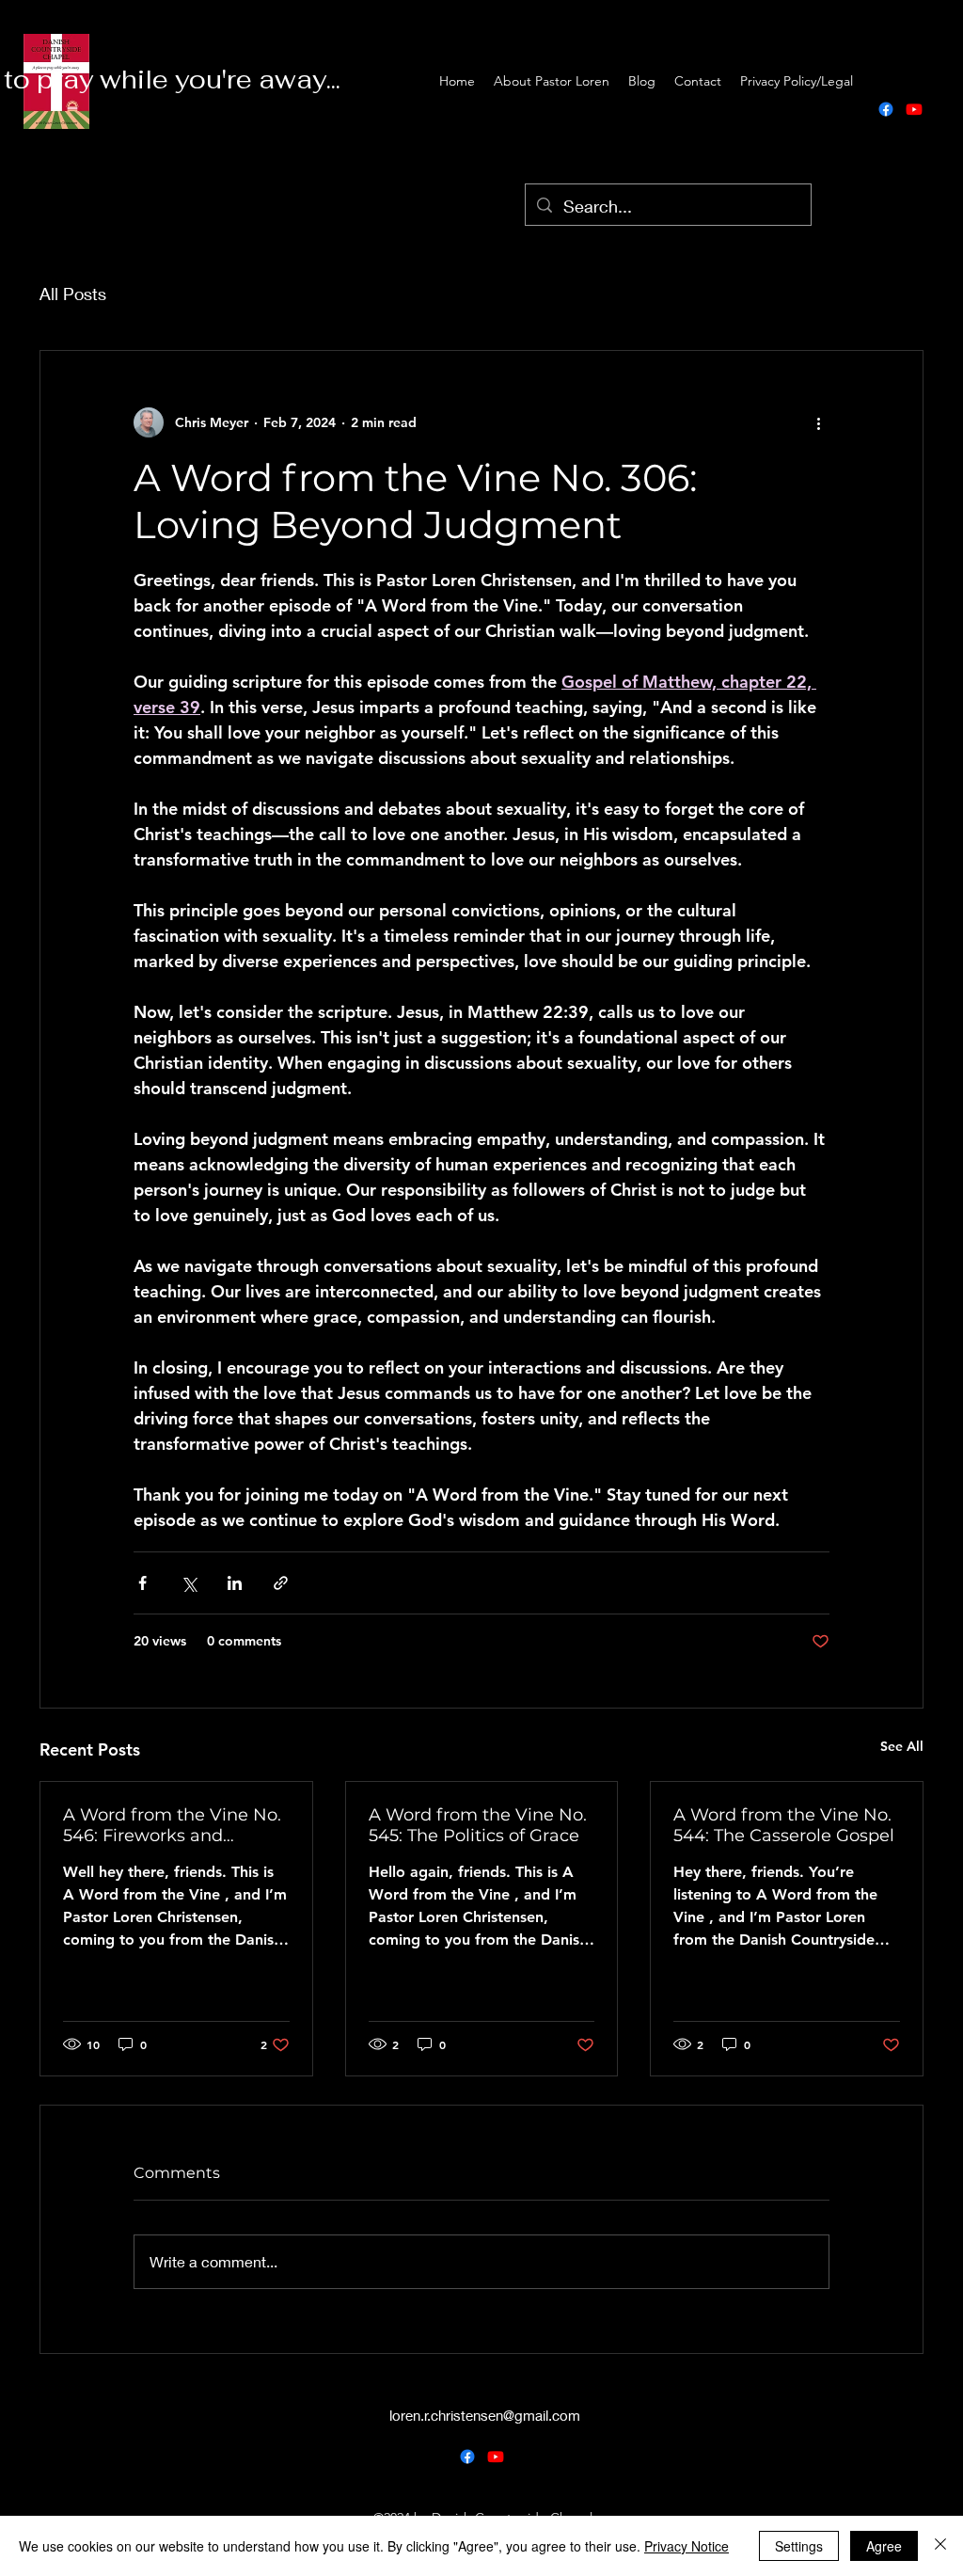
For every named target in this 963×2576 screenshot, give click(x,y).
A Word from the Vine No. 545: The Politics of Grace (478, 1825)
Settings (799, 2546)
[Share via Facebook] (142, 1583)
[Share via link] (281, 1583)
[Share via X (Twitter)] (189, 1583)
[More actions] (818, 422)
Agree (884, 2546)
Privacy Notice (687, 2546)
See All (902, 1746)
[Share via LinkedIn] (235, 1583)
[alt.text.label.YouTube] (914, 109)
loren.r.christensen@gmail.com (485, 2415)
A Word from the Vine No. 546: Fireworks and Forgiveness (172, 1825)
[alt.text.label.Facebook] (886, 109)
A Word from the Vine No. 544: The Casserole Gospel (784, 1825)
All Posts (73, 294)
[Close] (940, 2546)
